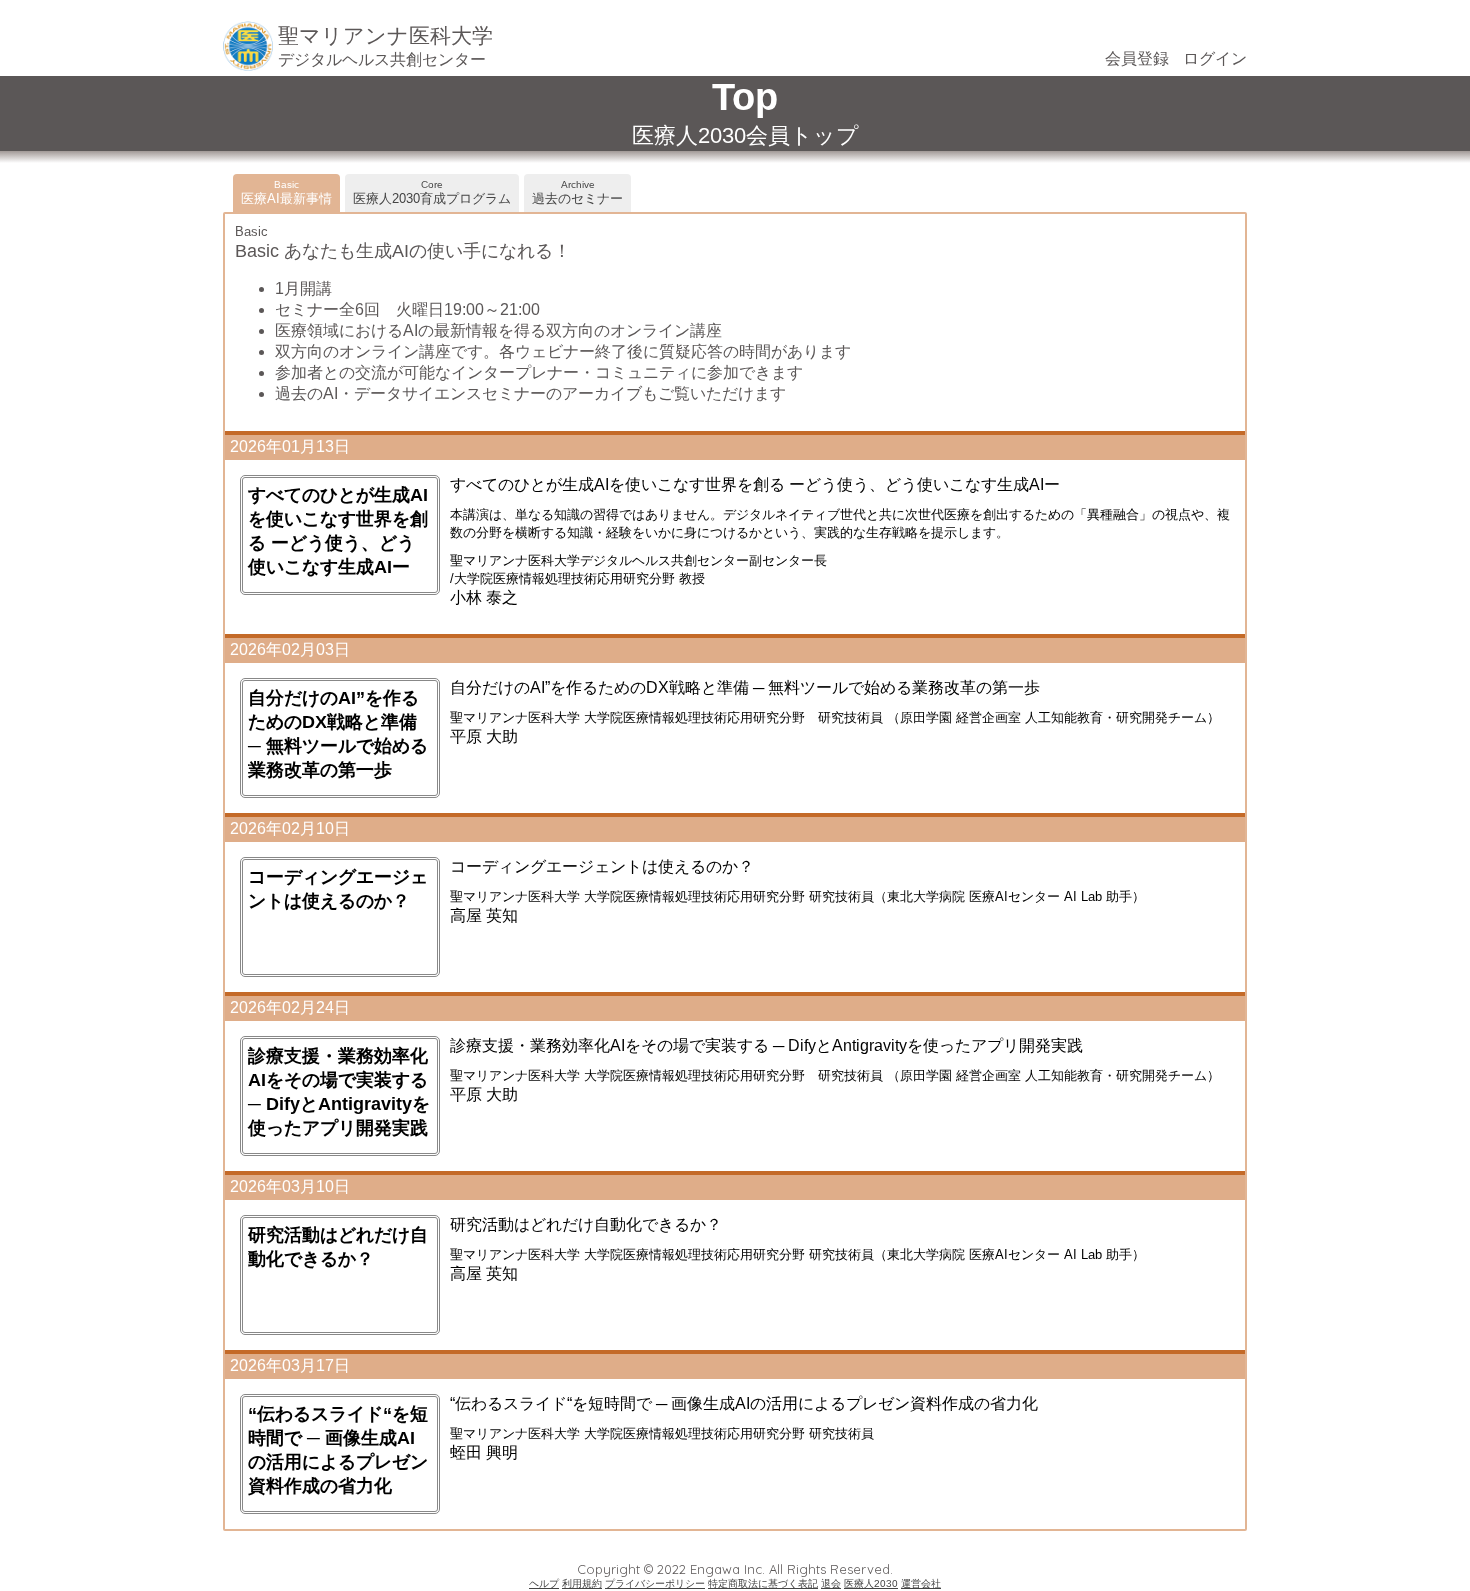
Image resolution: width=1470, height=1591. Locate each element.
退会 (831, 1583)
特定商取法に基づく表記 (763, 1583)
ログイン (1215, 58)
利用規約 (582, 1583)
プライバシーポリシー (655, 1583)
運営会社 (921, 1583)
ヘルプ (544, 1583)
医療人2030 (871, 1583)
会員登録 (1137, 58)
